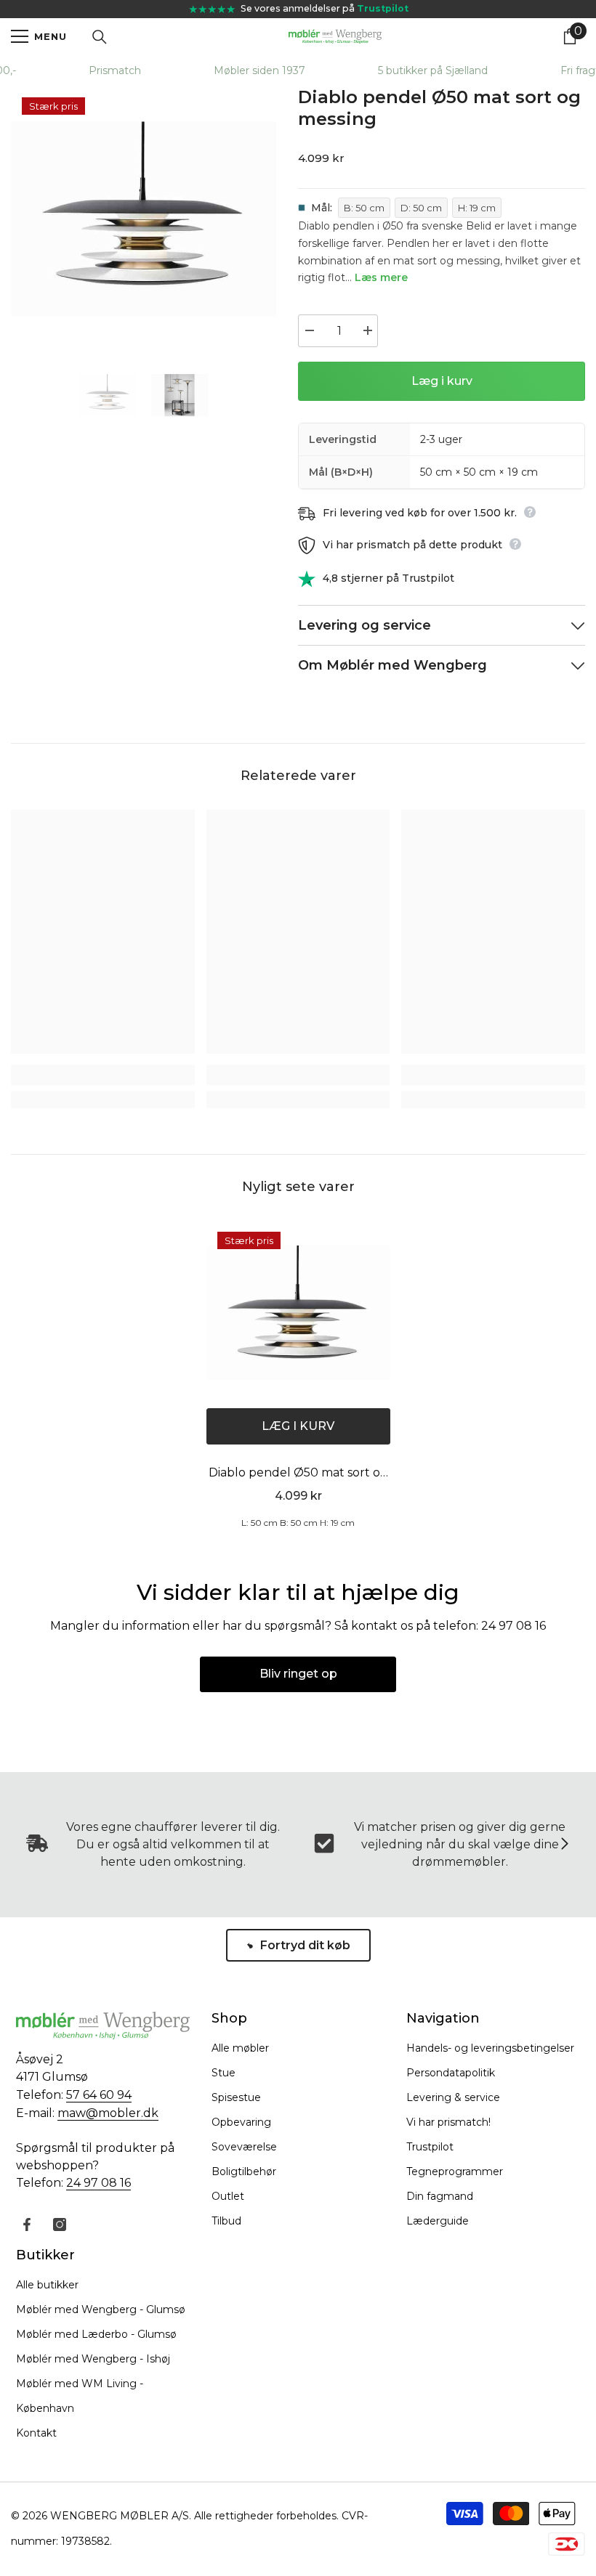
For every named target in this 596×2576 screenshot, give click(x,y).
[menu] (20, 36)
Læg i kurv (442, 381)
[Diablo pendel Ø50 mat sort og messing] (298, 1313)
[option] (144, 219)
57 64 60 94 (99, 2095)
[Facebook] (27, 2224)
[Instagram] (60, 2224)
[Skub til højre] (564, 1845)
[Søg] (100, 37)
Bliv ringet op (298, 1674)
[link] (103, 1075)
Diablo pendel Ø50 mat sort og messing (298, 1474)
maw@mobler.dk (108, 2113)
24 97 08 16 (98, 2183)
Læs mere (381, 277)
